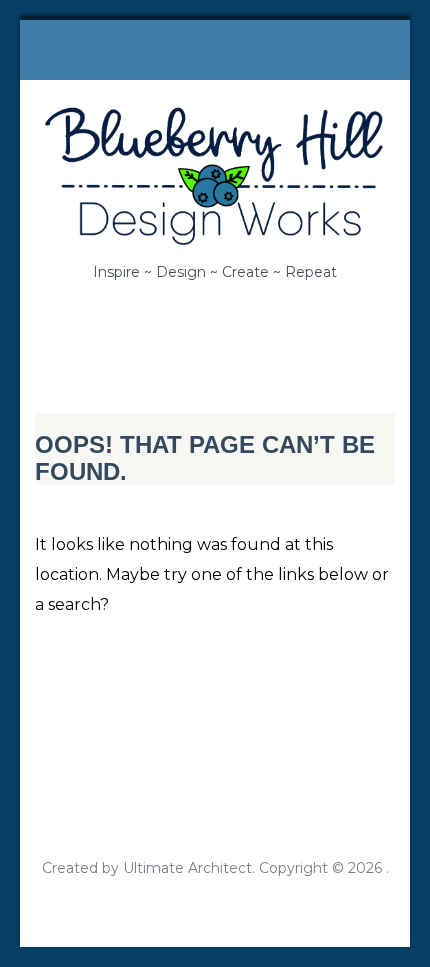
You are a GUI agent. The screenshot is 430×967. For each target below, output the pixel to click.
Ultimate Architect (187, 868)
